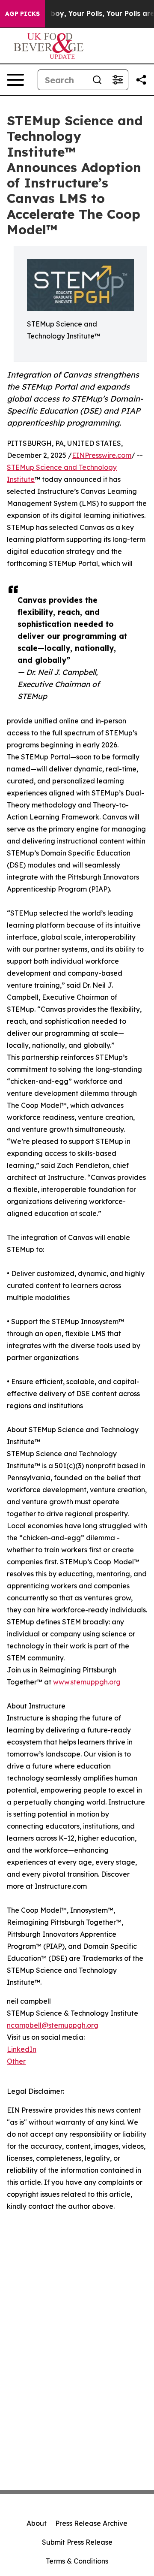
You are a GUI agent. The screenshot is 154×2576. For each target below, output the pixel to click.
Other (16, 2061)
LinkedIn (22, 2049)
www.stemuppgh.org (87, 1682)
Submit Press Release (77, 2542)
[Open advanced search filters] (118, 80)
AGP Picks (22, 14)
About (37, 2523)
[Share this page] (141, 80)
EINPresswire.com (102, 455)
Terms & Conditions (77, 2561)
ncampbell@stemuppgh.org (53, 2025)
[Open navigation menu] (15, 80)
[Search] (97, 80)
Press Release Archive (91, 2523)
